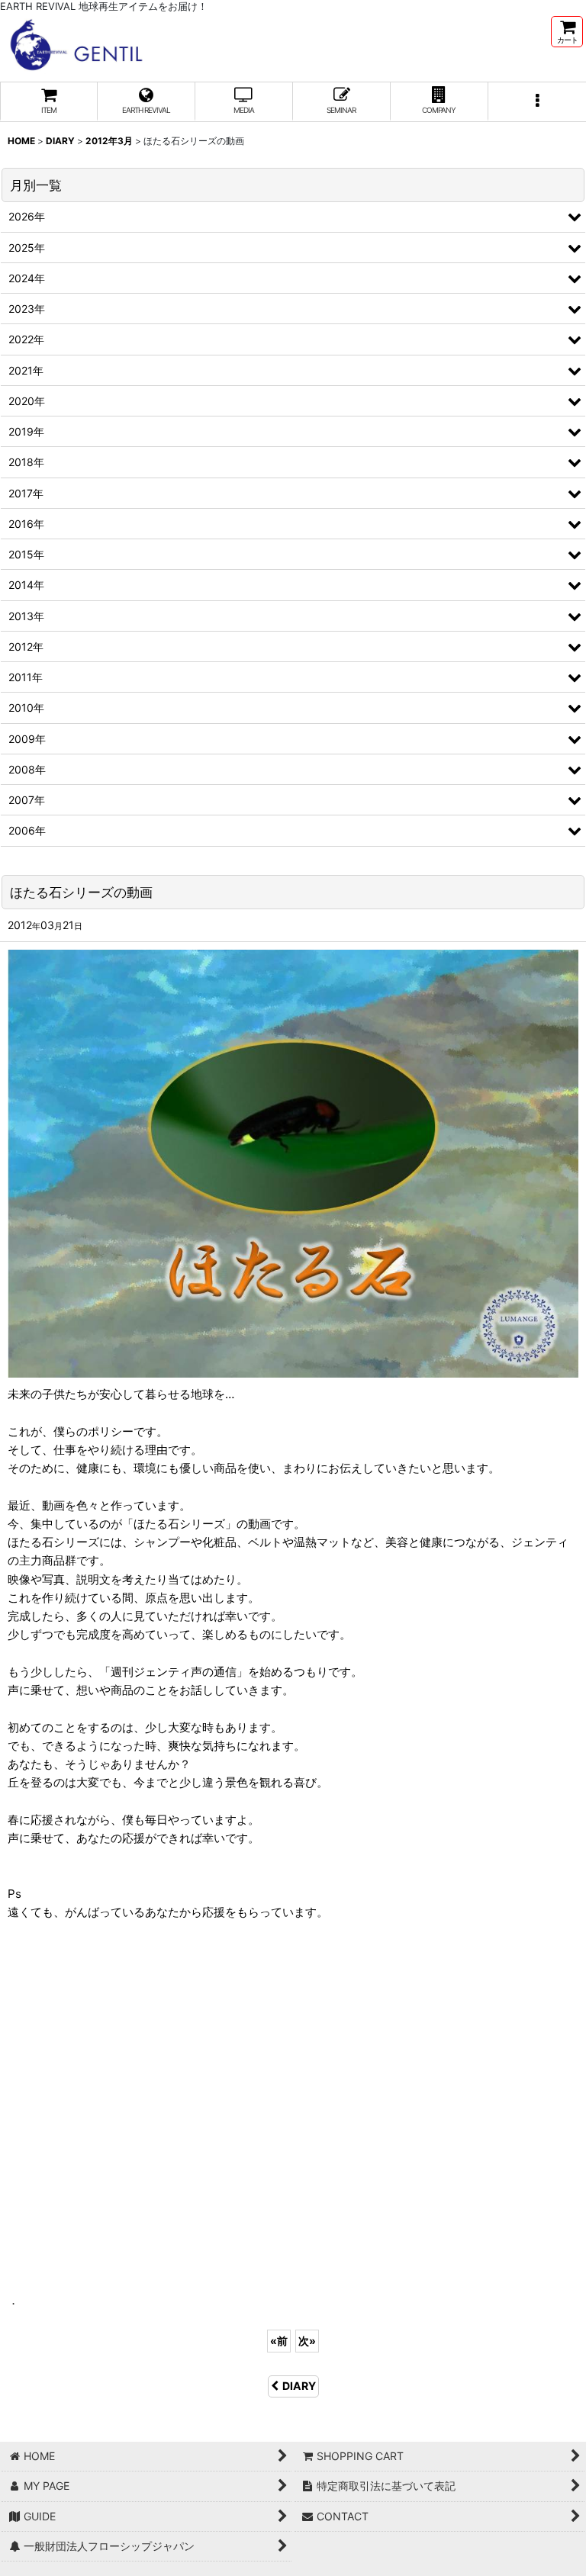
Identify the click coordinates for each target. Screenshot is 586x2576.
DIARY (299, 2386)
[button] (537, 102)
